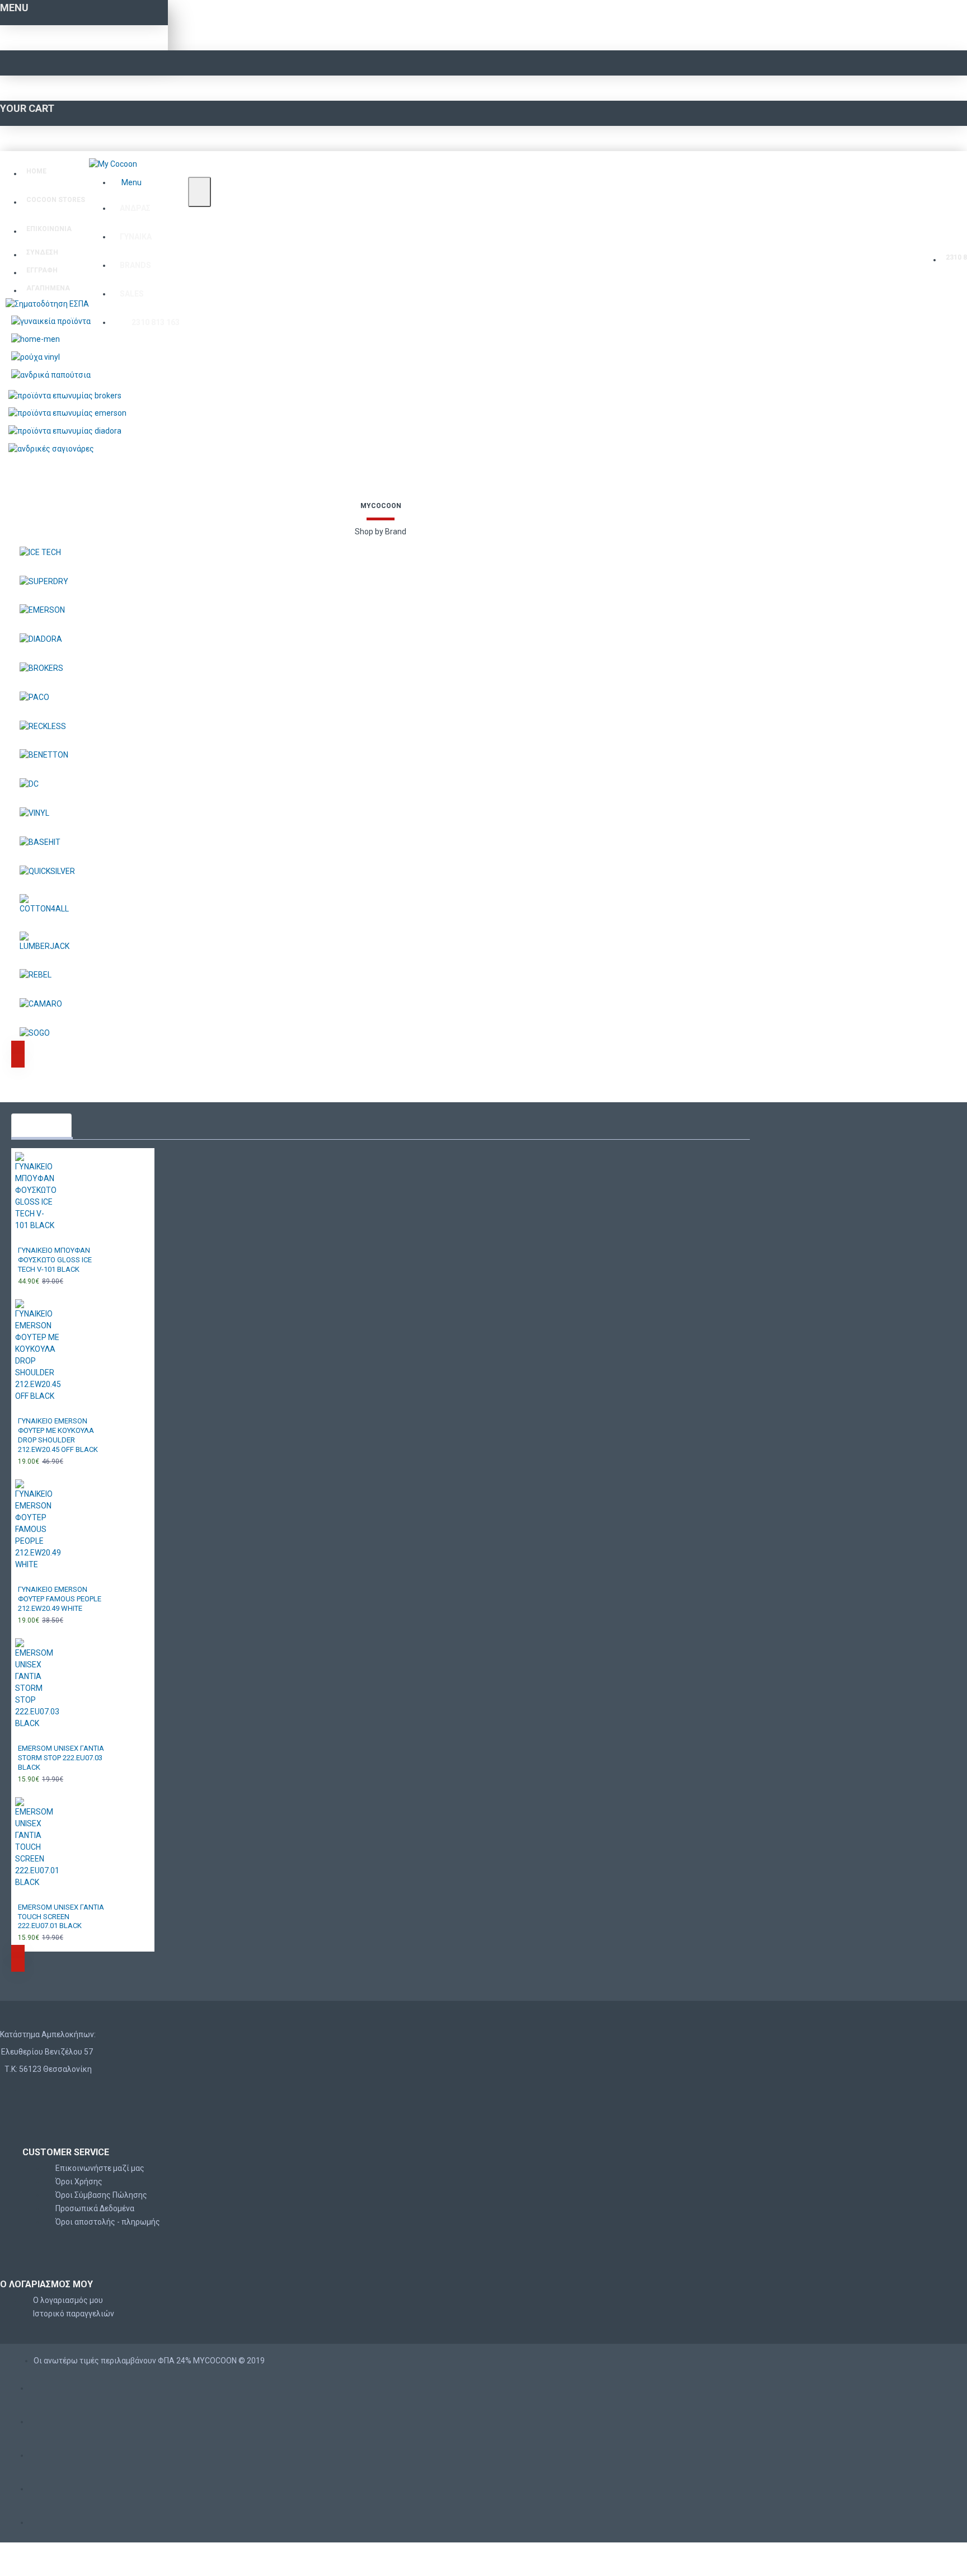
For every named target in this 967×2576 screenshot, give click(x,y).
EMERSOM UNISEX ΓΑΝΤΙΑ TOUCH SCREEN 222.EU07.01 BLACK (61, 1917)
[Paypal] (40, 2519)
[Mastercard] (40, 2418)
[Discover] (40, 2486)
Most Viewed (41, 1125)
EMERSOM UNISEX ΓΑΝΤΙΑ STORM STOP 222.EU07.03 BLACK (61, 1758)
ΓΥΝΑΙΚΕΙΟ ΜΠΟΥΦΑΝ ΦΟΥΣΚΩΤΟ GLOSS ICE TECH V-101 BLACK (55, 1260)
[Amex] (40, 2452)
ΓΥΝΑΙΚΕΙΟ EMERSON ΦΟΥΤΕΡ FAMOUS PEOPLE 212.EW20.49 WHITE (60, 1599)
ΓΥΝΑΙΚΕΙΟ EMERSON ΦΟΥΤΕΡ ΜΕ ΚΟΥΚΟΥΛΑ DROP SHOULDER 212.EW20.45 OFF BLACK (58, 1435)
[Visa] (40, 2385)
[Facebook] (34, 2092)
